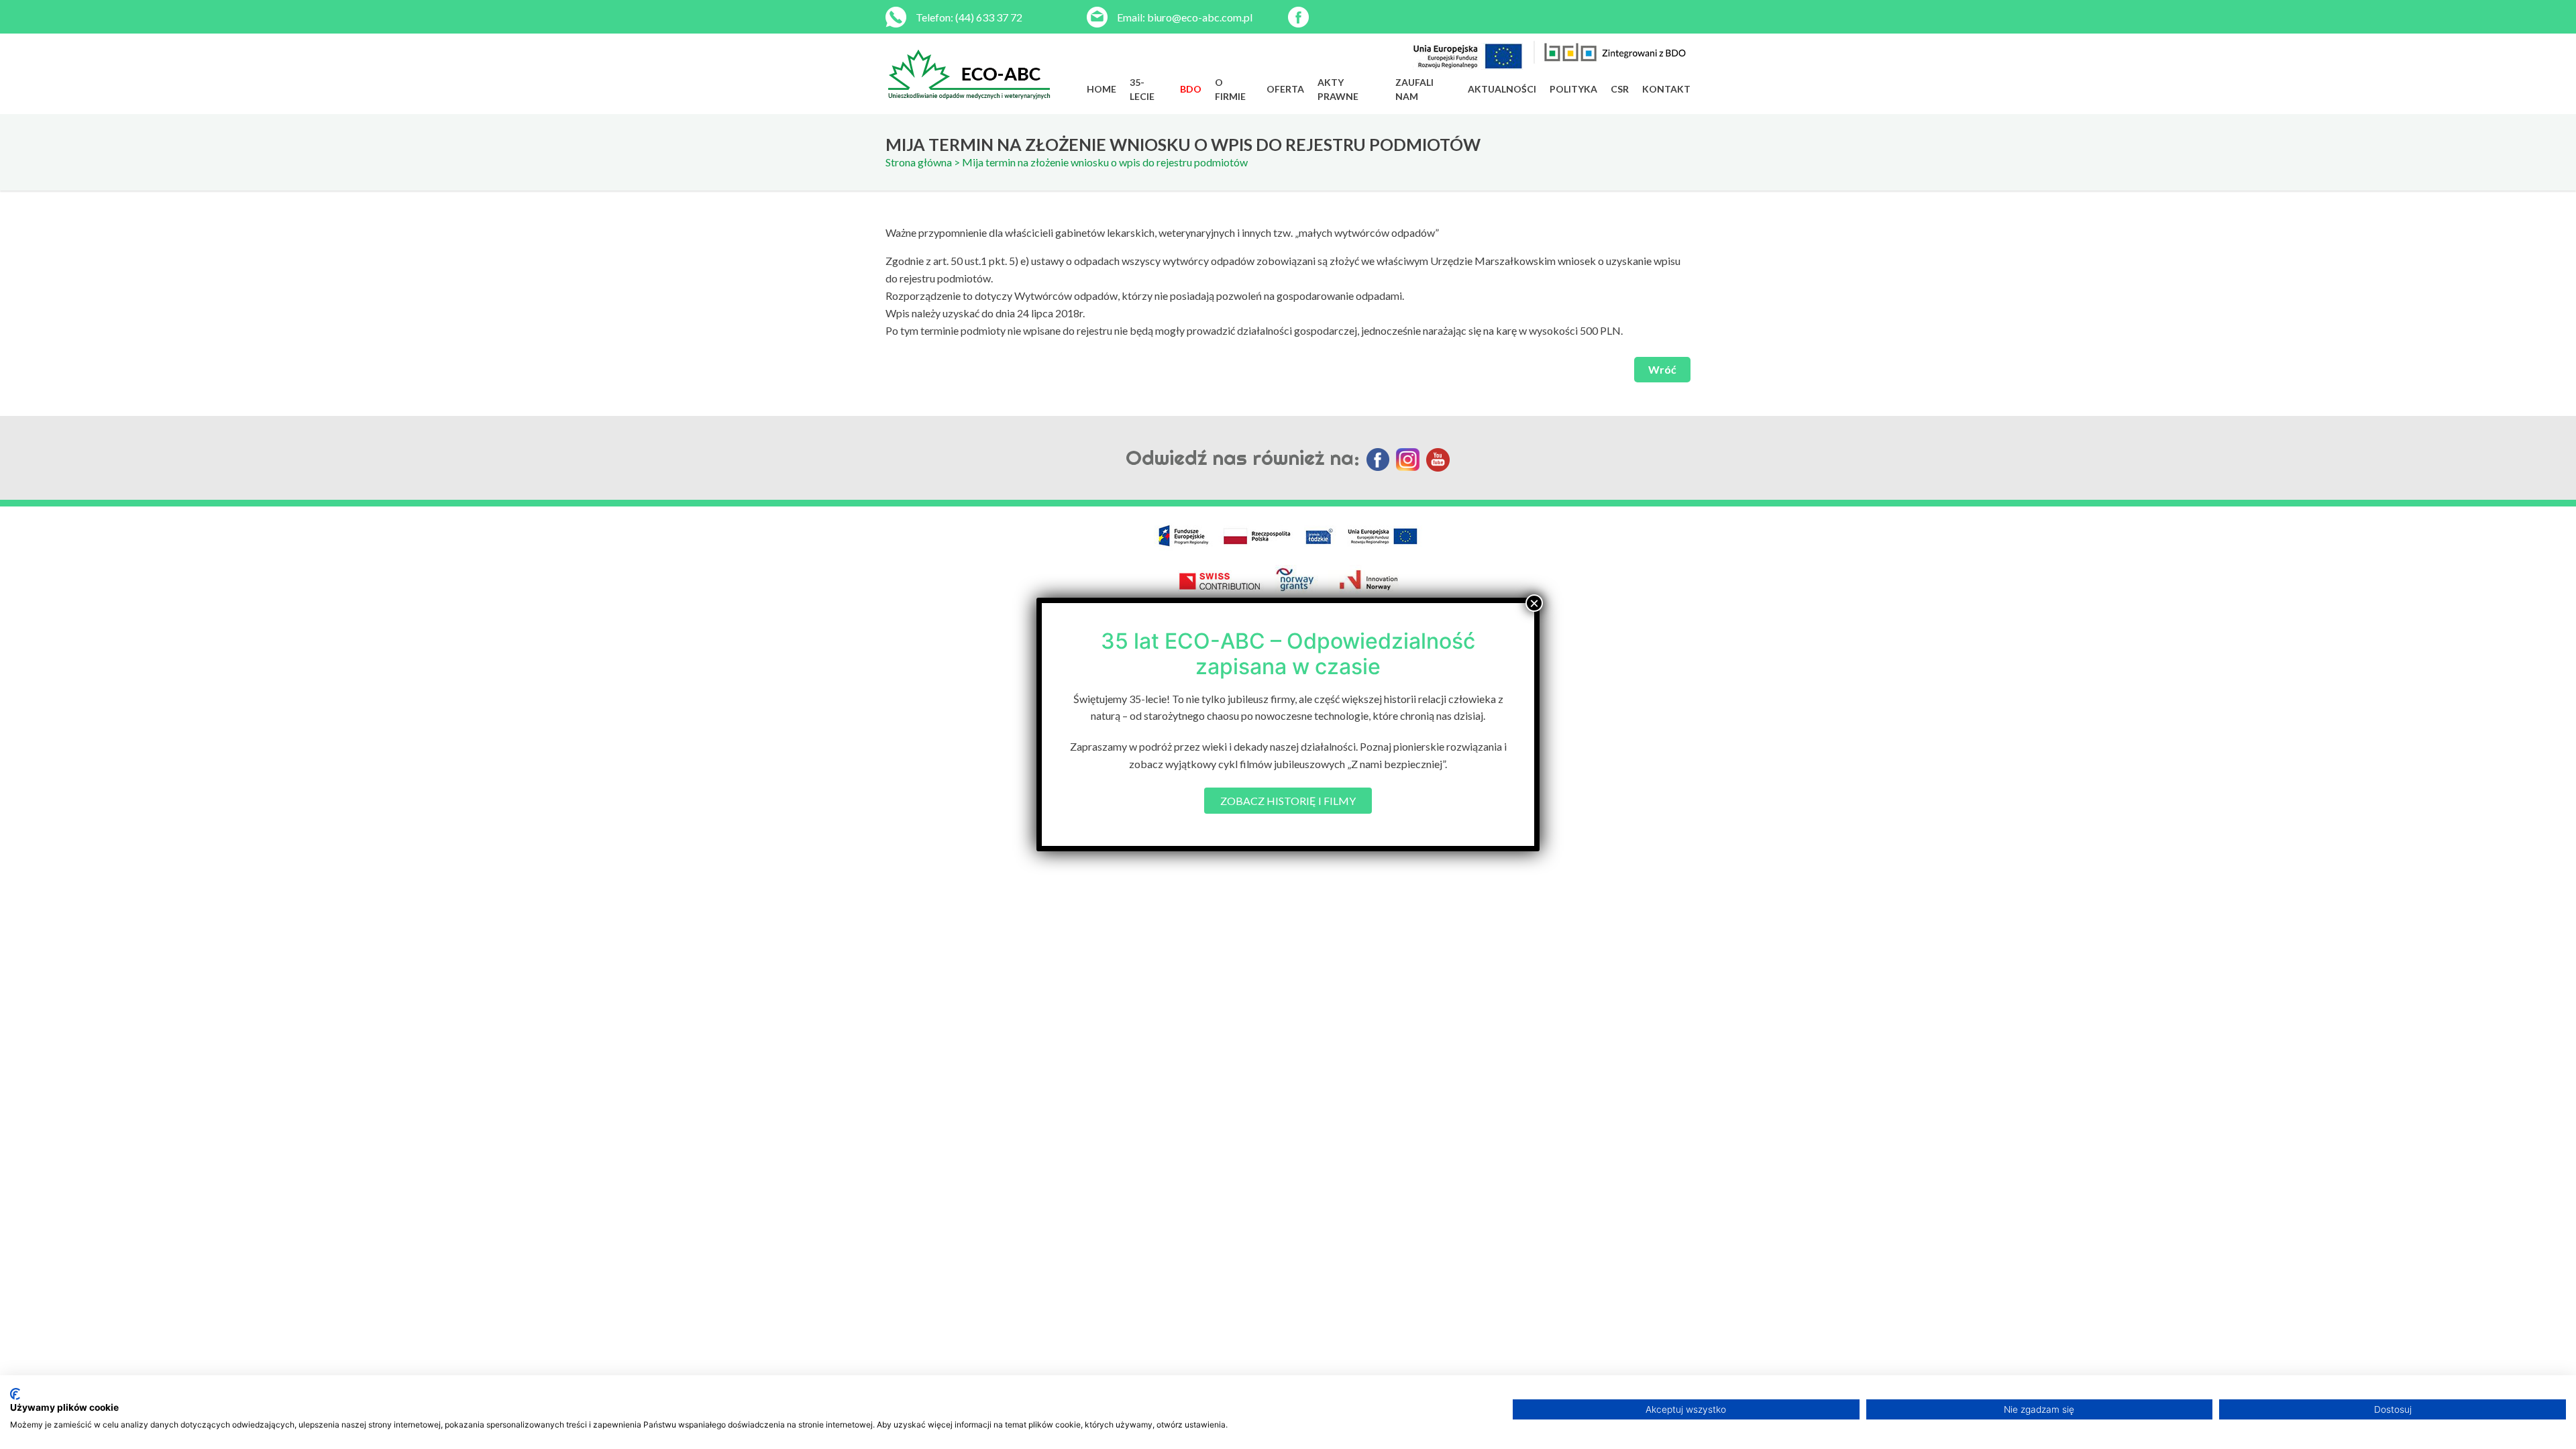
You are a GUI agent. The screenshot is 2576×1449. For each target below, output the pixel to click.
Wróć (1662, 369)
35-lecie (1142, 89)
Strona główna (919, 162)
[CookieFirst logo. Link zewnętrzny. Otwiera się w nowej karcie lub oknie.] (15, 1394)
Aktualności (1502, 89)
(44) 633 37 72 (989, 17)
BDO (1191, 89)
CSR (1620, 89)
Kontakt (1666, 89)
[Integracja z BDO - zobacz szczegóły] (1612, 52)
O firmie (1230, 89)
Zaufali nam (1414, 89)
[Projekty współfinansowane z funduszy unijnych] (1468, 56)
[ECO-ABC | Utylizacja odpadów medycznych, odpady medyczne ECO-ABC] (986, 74)
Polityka (1573, 89)
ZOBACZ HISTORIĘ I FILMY (1288, 801)
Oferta (1285, 89)
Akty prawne (1338, 89)
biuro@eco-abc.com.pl (1200, 17)
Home (1102, 89)
